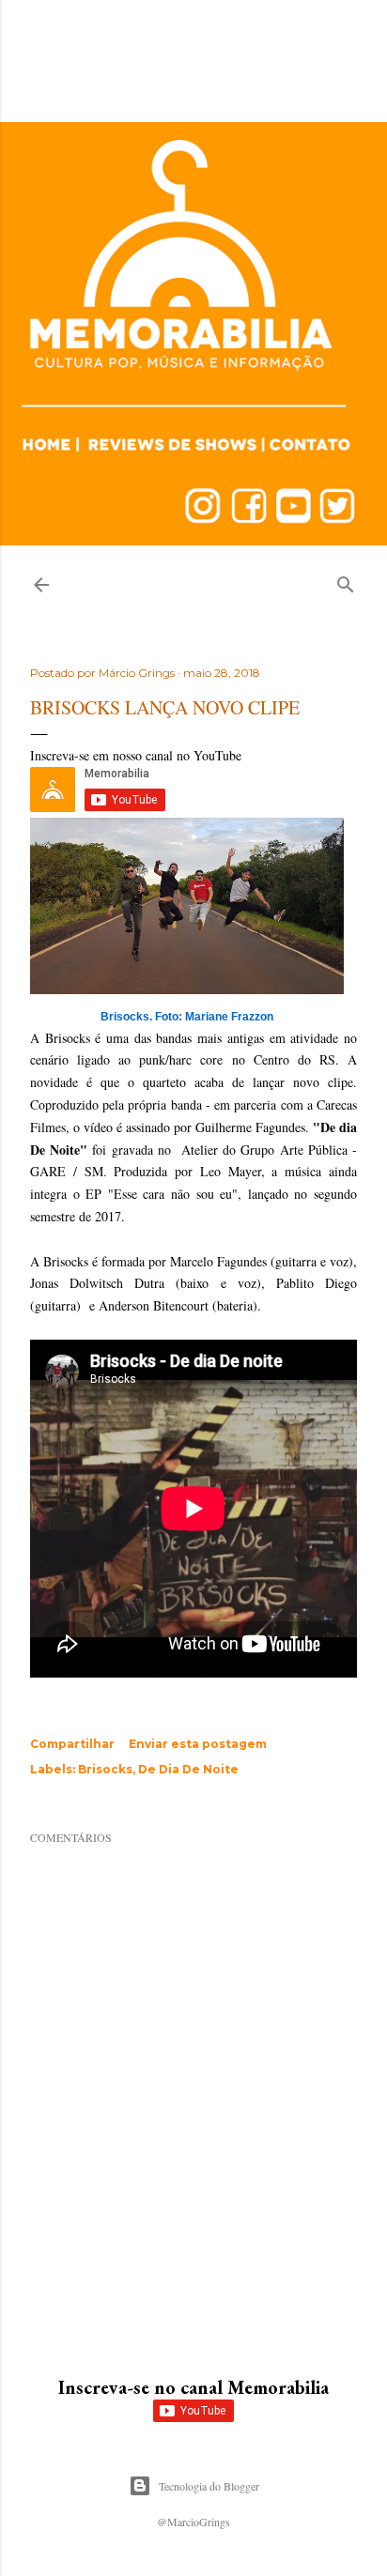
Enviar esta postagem (198, 1744)
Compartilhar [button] (72, 1744)
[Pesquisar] (346, 581)
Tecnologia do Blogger (209, 2486)
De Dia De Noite (188, 1769)
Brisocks (105, 1769)
